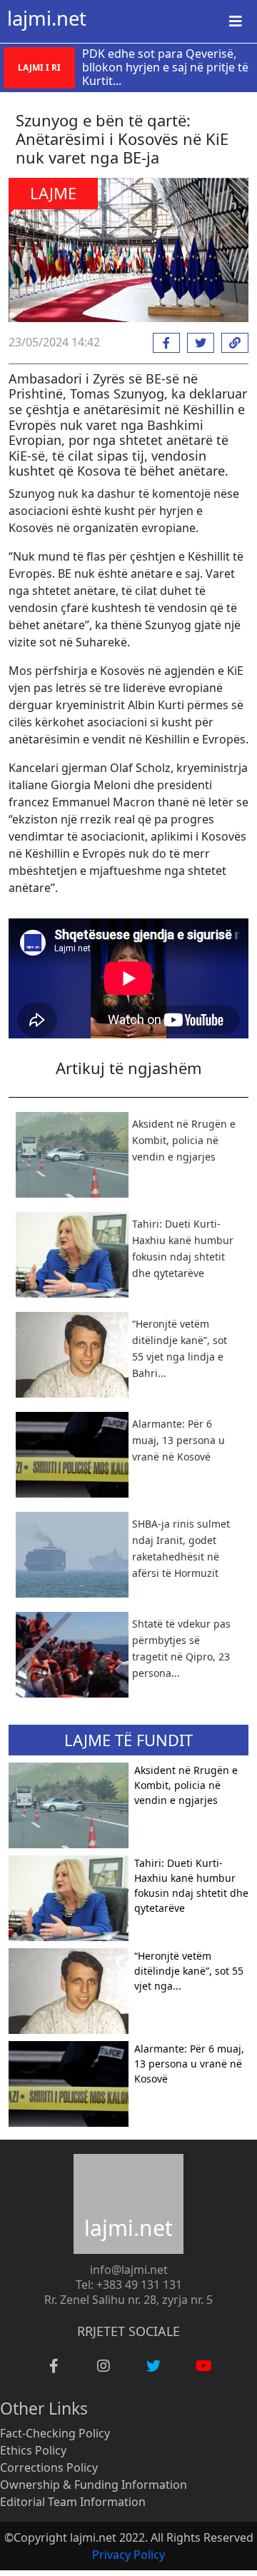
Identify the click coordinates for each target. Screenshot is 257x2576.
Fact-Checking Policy (55, 2433)
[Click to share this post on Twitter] (197, 343)
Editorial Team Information (73, 2502)
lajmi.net (47, 18)
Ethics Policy (33, 2450)
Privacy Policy (128, 2555)
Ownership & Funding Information (94, 2485)
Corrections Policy (49, 2467)
